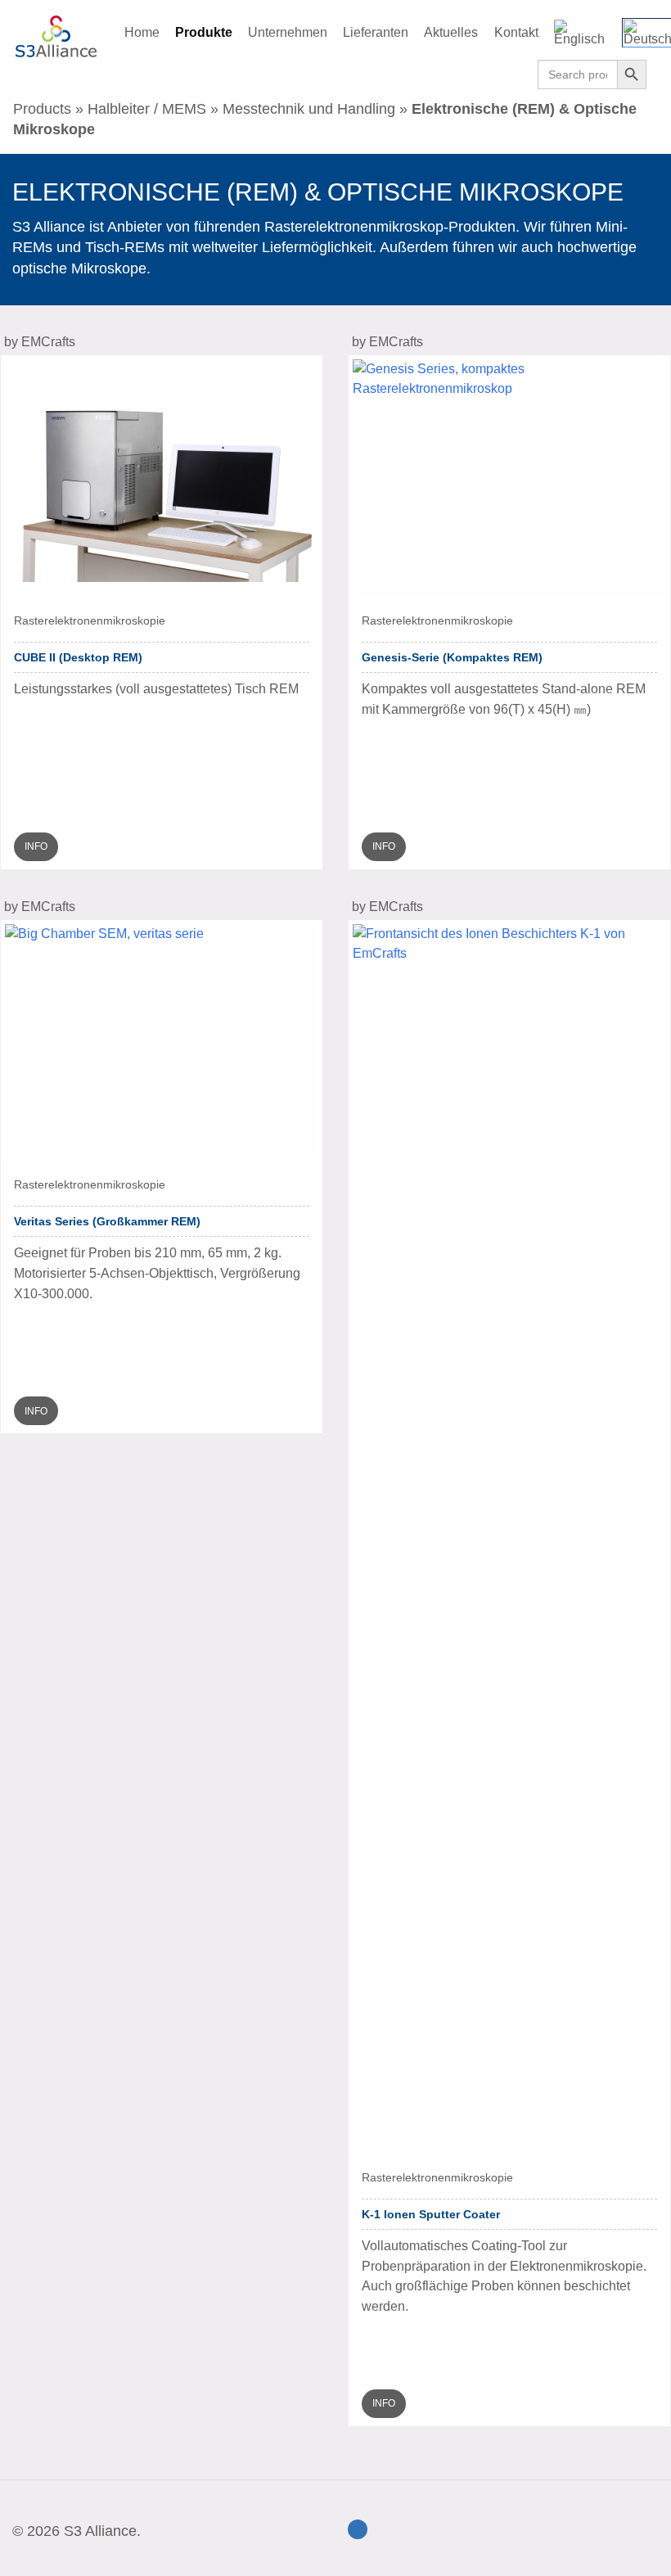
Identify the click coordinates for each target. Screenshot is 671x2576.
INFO (36, 846)
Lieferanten (376, 32)
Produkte (204, 32)
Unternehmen (288, 32)
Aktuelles (451, 32)
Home (142, 32)
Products (42, 109)
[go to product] (162, 476)
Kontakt (516, 32)
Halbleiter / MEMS (147, 109)
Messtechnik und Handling (309, 109)
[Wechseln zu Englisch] (589, 33)
